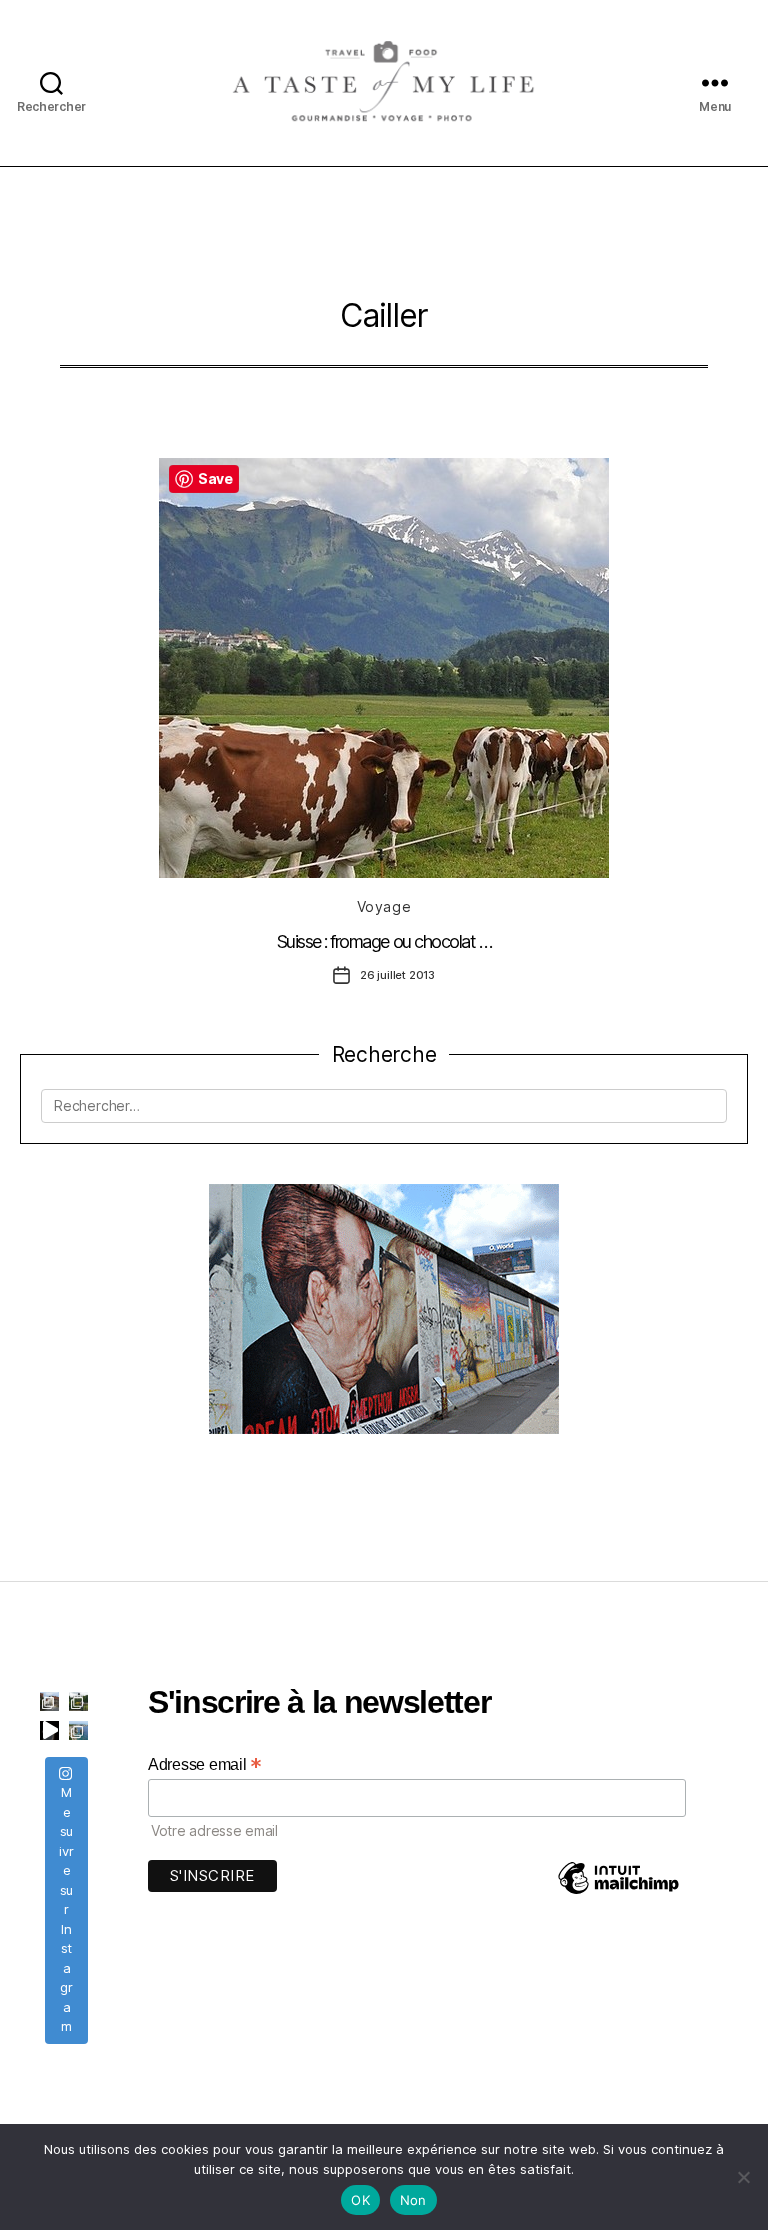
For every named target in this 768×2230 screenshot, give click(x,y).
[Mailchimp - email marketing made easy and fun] (618, 1892)
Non (413, 2200)
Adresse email (205, 1764)
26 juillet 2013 (397, 975)
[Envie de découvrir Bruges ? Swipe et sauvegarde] (49, 1701)
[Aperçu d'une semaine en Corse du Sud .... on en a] (49, 1730)
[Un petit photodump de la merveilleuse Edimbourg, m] (78, 1701)
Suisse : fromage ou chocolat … (384, 941)
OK (360, 2200)
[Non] (743, 2177)
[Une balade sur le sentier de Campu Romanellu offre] (78, 1730)
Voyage (384, 906)
